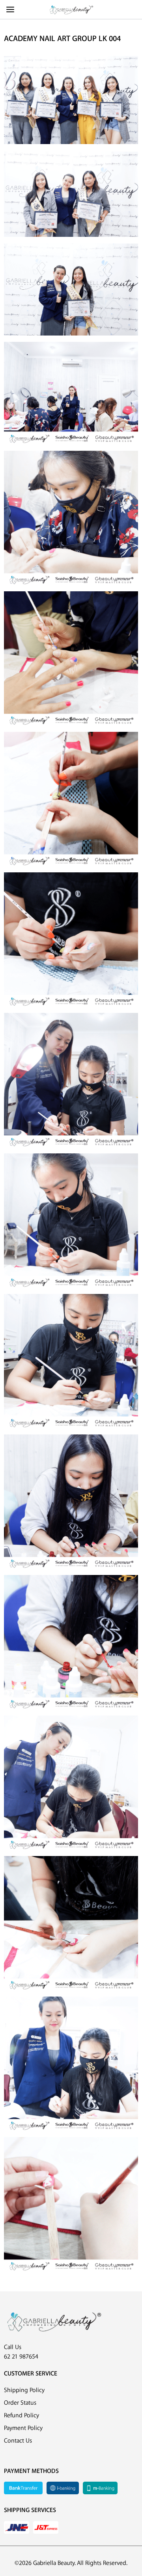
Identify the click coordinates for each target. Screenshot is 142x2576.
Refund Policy (21, 2416)
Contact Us (18, 2441)
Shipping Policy (24, 2390)
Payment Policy (23, 2428)
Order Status (20, 2403)
